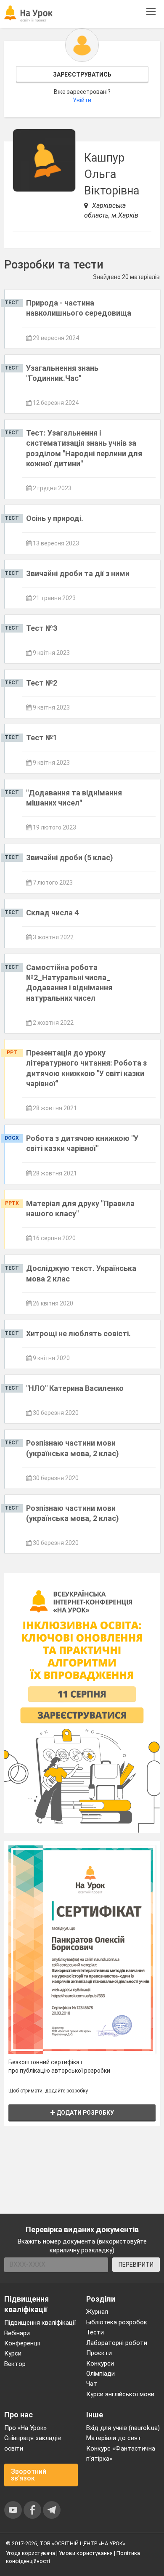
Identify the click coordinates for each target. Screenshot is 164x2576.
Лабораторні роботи (117, 2343)
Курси (13, 2353)
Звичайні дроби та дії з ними (78, 573)
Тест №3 (42, 628)
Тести (95, 2332)
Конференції (22, 2343)
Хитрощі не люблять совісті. (78, 1333)
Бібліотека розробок (117, 2322)
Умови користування (86, 2553)
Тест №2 (42, 683)
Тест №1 (42, 738)
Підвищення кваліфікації (40, 2323)
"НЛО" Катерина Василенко (75, 1388)
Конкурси (100, 2363)
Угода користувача (30, 2553)
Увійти (82, 100)
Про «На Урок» (25, 2428)
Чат (92, 2384)
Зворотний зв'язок (29, 2475)
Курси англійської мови (120, 2394)
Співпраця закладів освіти (33, 2443)
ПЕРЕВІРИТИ (136, 2265)
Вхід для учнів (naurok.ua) (123, 2428)
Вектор (15, 2364)
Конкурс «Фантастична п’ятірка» (121, 2454)
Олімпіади (101, 2374)
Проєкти (99, 2353)
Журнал (97, 2312)
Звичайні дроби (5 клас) (70, 857)
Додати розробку (85, 2113)
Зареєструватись (82, 74)
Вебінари (17, 2333)
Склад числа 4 (52, 913)
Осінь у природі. (55, 518)
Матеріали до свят (114, 2438)
